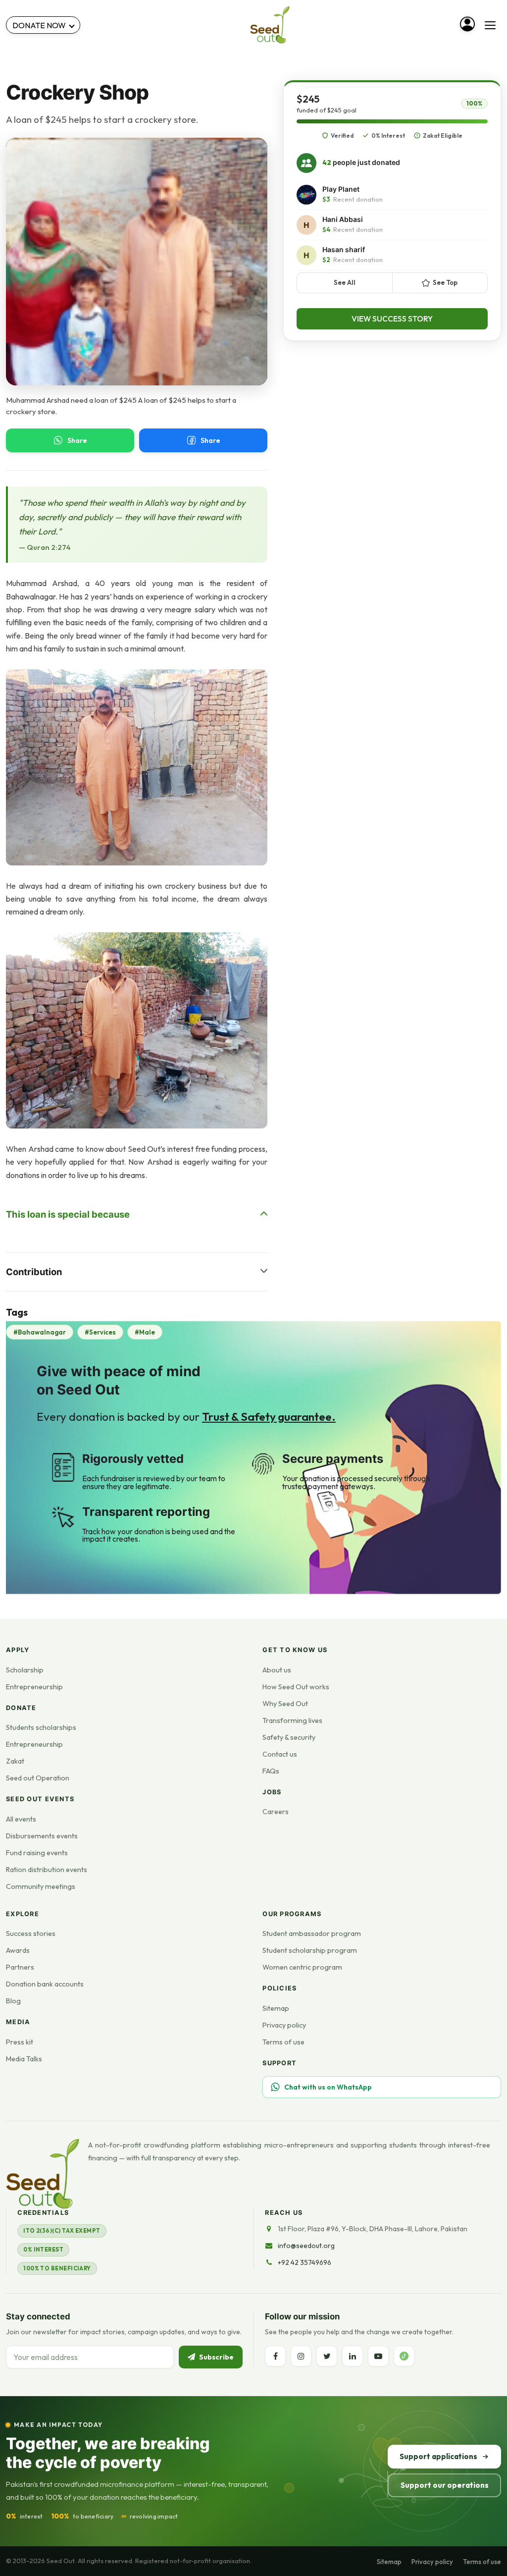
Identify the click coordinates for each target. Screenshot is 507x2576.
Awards (18, 1950)
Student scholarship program (310, 1950)
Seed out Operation (38, 1778)
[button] (137, 767)
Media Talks (24, 2059)
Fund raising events (37, 1853)
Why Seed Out (285, 1704)
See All (345, 282)
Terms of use (283, 2042)
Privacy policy (284, 2025)
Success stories (31, 1933)
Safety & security (289, 1737)
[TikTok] (404, 2356)
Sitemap (276, 2008)
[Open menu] (490, 25)
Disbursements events (42, 1836)
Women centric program (302, 1967)
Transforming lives (292, 1720)
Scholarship (25, 1670)
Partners (20, 1967)
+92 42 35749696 (304, 2262)
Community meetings (41, 1886)
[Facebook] (275, 2356)
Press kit (20, 2042)
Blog (13, 2001)
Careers (276, 1812)
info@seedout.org (306, 2246)
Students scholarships (41, 1727)
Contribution (34, 1272)
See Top (445, 282)
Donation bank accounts (45, 1984)
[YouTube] (378, 2356)
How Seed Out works (296, 1687)
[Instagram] (301, 2356)
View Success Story (392, 319)
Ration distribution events (47, 1870)
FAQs (271, 1771)
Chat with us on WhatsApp (328, 2087)
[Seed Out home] (43, 2174)
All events (21, 1819)
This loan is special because (68, 1214)
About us (277, 1670)
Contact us (280, 1754)
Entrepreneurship (34, 1687)
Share (77, 440)
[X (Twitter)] (327, 2356)
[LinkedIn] (353, 2356)
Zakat (15, 1761)
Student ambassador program (312, 1933)
